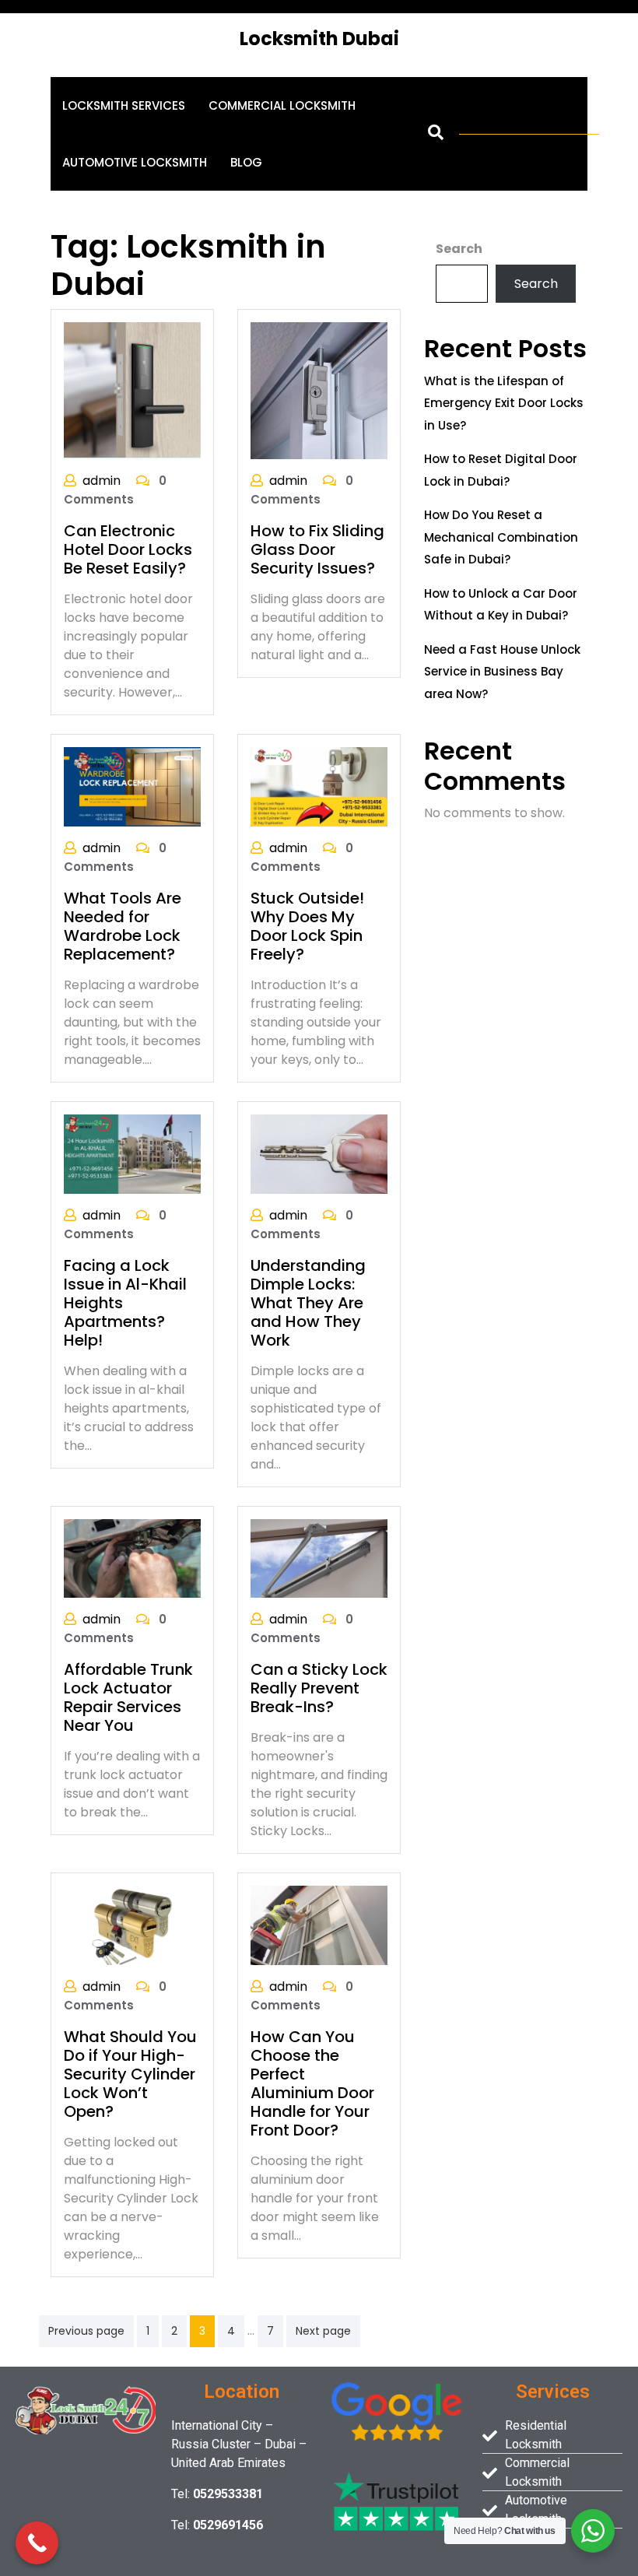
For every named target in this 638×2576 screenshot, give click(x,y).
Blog (246, 162)
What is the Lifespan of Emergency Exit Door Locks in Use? (504, 403)
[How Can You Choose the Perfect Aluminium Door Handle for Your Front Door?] (319, 1925)
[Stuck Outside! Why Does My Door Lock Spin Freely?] (319, 786)
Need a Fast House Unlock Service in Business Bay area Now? (502, 672)
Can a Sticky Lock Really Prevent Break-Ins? (319, 1688)
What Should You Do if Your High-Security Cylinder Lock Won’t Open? (130, 2074)
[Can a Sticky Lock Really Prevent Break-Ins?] (319, 1558)
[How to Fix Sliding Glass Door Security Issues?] (319, 390)
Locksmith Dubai (319, 39)
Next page (323, 2331)
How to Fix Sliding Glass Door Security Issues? (317, 549)
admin (102, 481)
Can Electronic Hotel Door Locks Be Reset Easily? (128, 549)
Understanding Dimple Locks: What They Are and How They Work (308, 1303)
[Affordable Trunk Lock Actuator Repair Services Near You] (132, 1558)
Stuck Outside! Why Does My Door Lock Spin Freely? (307, 926)
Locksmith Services (124, 105)
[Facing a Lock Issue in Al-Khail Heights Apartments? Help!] (132, 1153)
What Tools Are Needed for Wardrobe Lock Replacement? (123, 926)
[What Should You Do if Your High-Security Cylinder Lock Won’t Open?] (132, 1925)
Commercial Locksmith (282, 105)
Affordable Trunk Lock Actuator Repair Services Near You (128, 1697)
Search (459, 249)
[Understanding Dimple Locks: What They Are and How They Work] (319, 1153)
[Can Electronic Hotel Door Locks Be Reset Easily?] (132, 390)
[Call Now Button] (37, 2543)
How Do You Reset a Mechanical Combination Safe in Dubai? (501, 537)
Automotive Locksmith (135, 162)
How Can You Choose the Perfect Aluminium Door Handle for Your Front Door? (312, 2083)
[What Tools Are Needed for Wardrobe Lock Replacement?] (132, 786)
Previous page (86, 2331)
